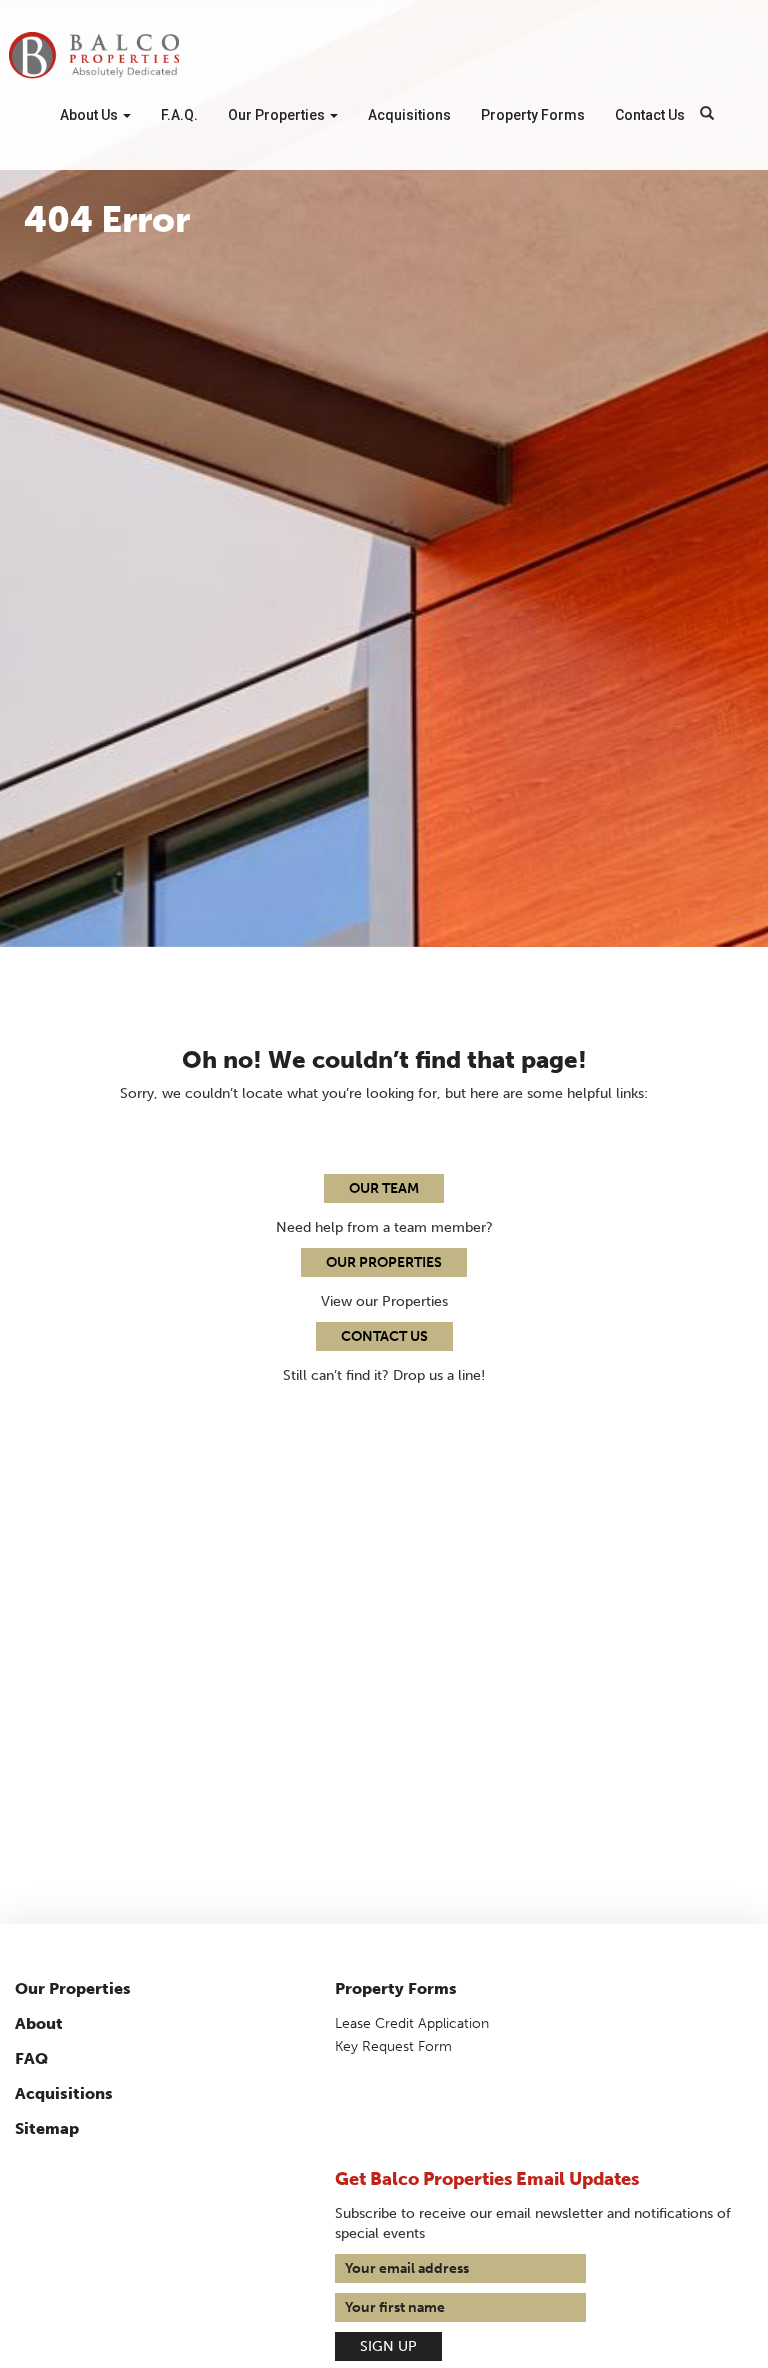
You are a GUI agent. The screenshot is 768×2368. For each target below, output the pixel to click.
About (39, 2023)
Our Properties (278, 115)
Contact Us (650, 115)
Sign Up (388, 2346)
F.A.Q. (179, 115)
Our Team (384, 1188)
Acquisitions (409, 115)
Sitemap (47, 2128)
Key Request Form (393, 2046)
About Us (90, 115)
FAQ (31, 2058)
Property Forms (533, 115)
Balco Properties (94, 55)
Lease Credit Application (412, 2023)
